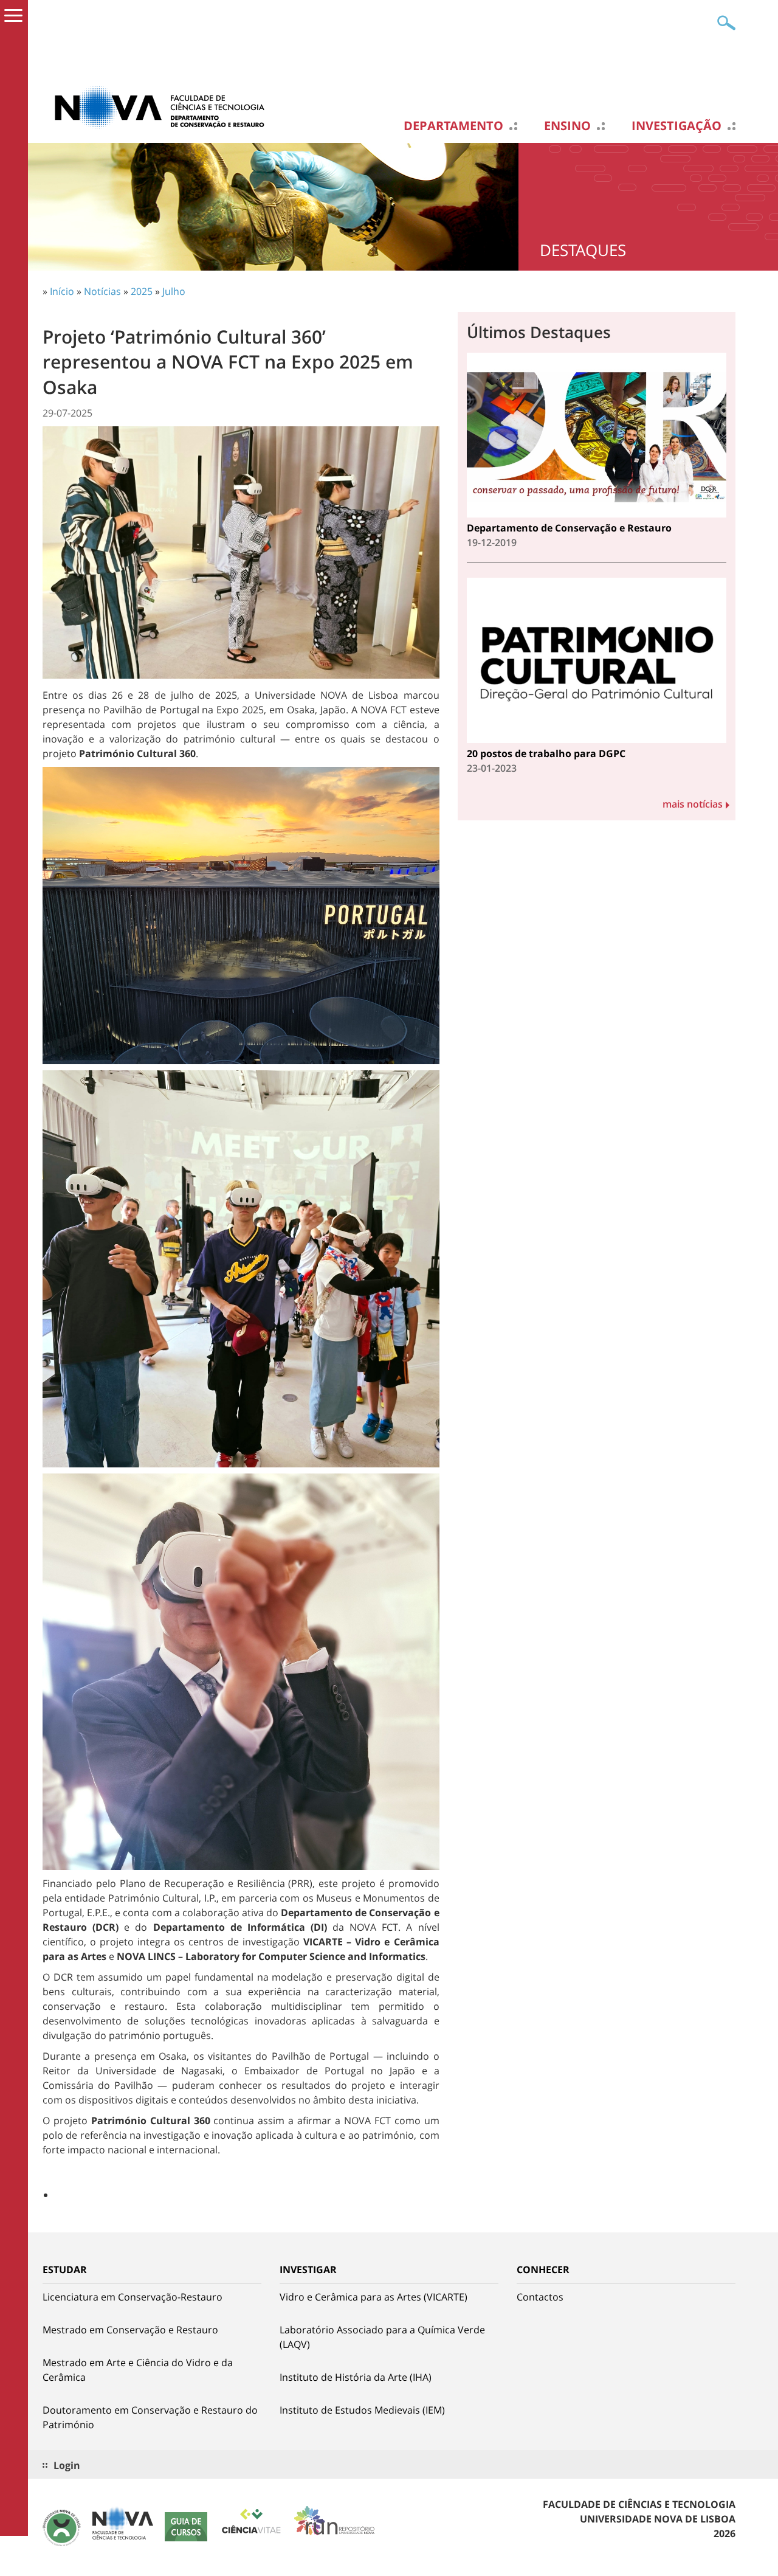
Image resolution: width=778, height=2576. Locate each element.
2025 (142, 291)
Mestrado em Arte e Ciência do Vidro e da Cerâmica (138, 2370)
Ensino (567, 126)
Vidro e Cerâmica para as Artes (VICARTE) (374, 2297)
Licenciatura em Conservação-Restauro (133, 2297)
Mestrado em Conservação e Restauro (130, 2330)
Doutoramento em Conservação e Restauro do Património (150, 2417)
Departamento (453, 126)
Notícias (102, 291)
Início (62, 291)
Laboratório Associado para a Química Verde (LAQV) (382, 2337)
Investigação (676, 126)
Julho (174, 291)
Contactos (540, 2297)
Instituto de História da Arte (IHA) (356, 2377)
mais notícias (693, 804)
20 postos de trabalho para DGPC (546, 753)
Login (67, 2465)
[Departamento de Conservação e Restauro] (164, 106)
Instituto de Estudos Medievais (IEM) (362, 2410)
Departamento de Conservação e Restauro (569, 528)
